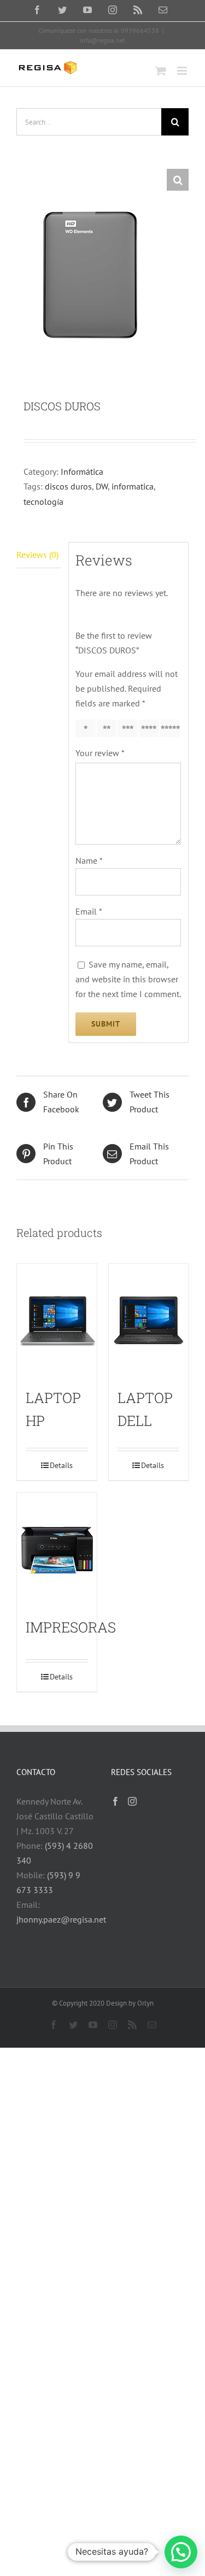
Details (61, 1465)
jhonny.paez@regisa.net (61, 1919)
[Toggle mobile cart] (161, 71)
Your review (100, 753)
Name (89, 860)
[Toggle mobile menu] (183, 71)
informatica (133, 486)
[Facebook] (115, 1801)
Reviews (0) (37, 555)
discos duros (68, 486)
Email (89, 911)
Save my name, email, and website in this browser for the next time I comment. (128, 979)
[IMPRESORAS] (57, 1550)
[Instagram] (132, 1801)
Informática (82, 471)
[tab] (39, 555)
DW (102, 486)
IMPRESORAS (71, 1627)
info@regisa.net (102, 40)
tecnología (43, 502)
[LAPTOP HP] (57, 1321)
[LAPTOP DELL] (149, 1321)
